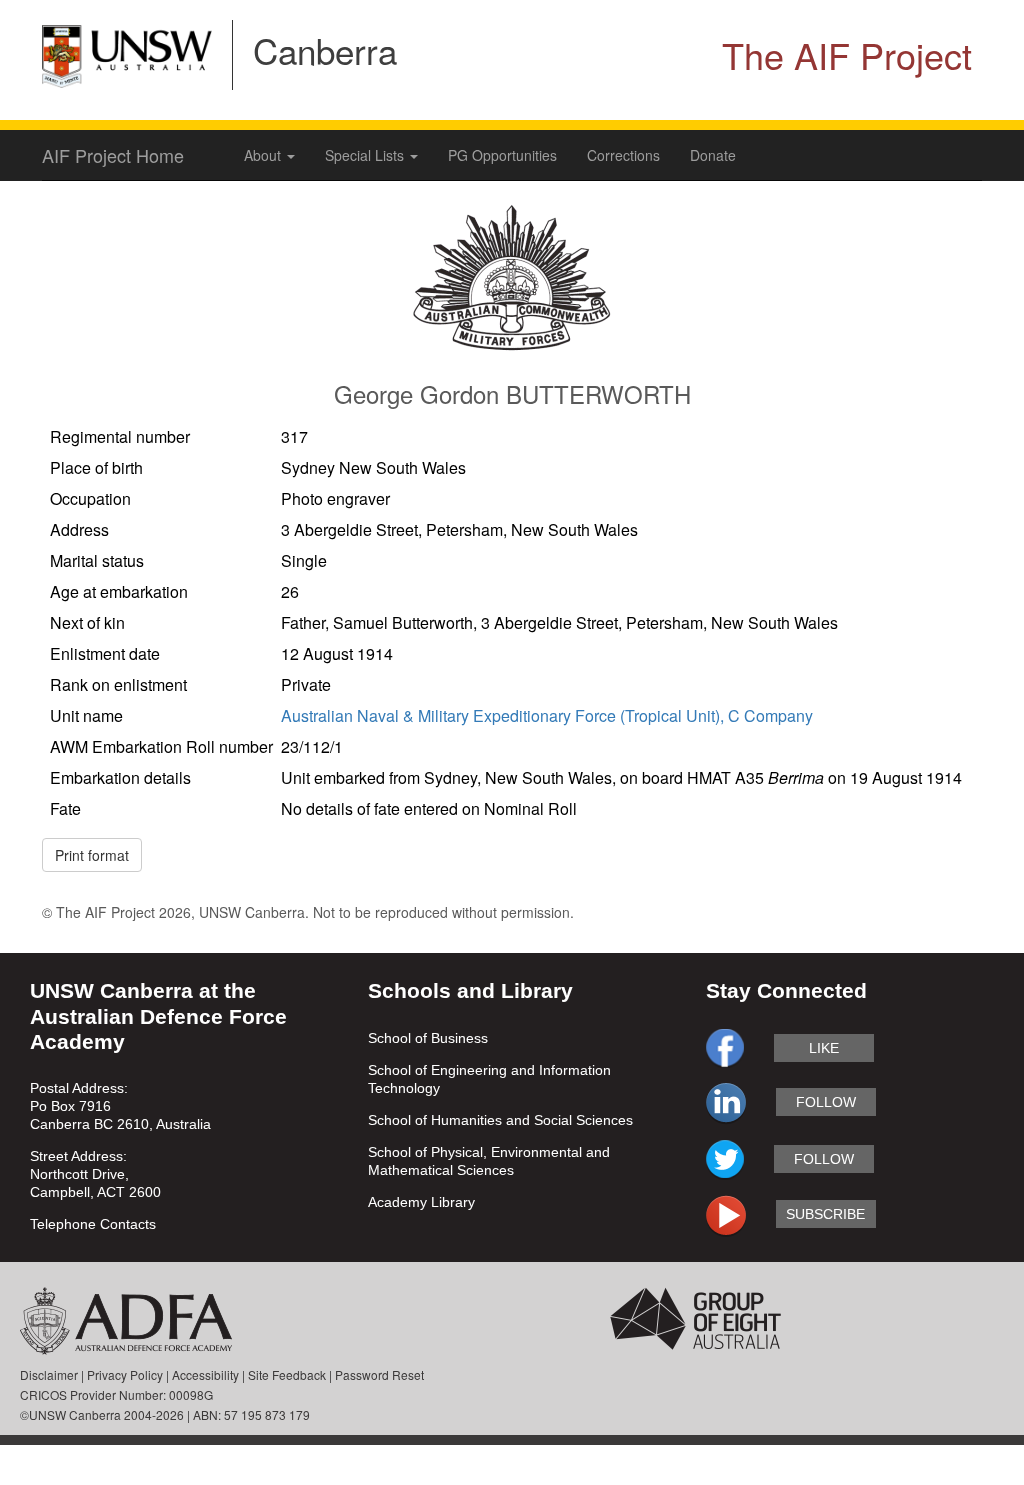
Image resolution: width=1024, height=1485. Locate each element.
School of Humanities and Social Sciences (500, 1120)
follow (826, 1102)
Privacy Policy (125, 1374)
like (824, 1048)
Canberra (325, 50)
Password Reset (379, 1374)
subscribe (825, 1214)
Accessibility (205, 1374)
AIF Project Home (113, 155)
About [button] (264, 155)
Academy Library (421, 1202)
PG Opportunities (502, 155)
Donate (713, 155)
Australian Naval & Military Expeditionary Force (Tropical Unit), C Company (547, 715)
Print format (92, 855)
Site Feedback (287, 1374)
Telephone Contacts (93, 1224)
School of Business (428, 1038)
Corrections (623, 155)
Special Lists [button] (366, 155)
